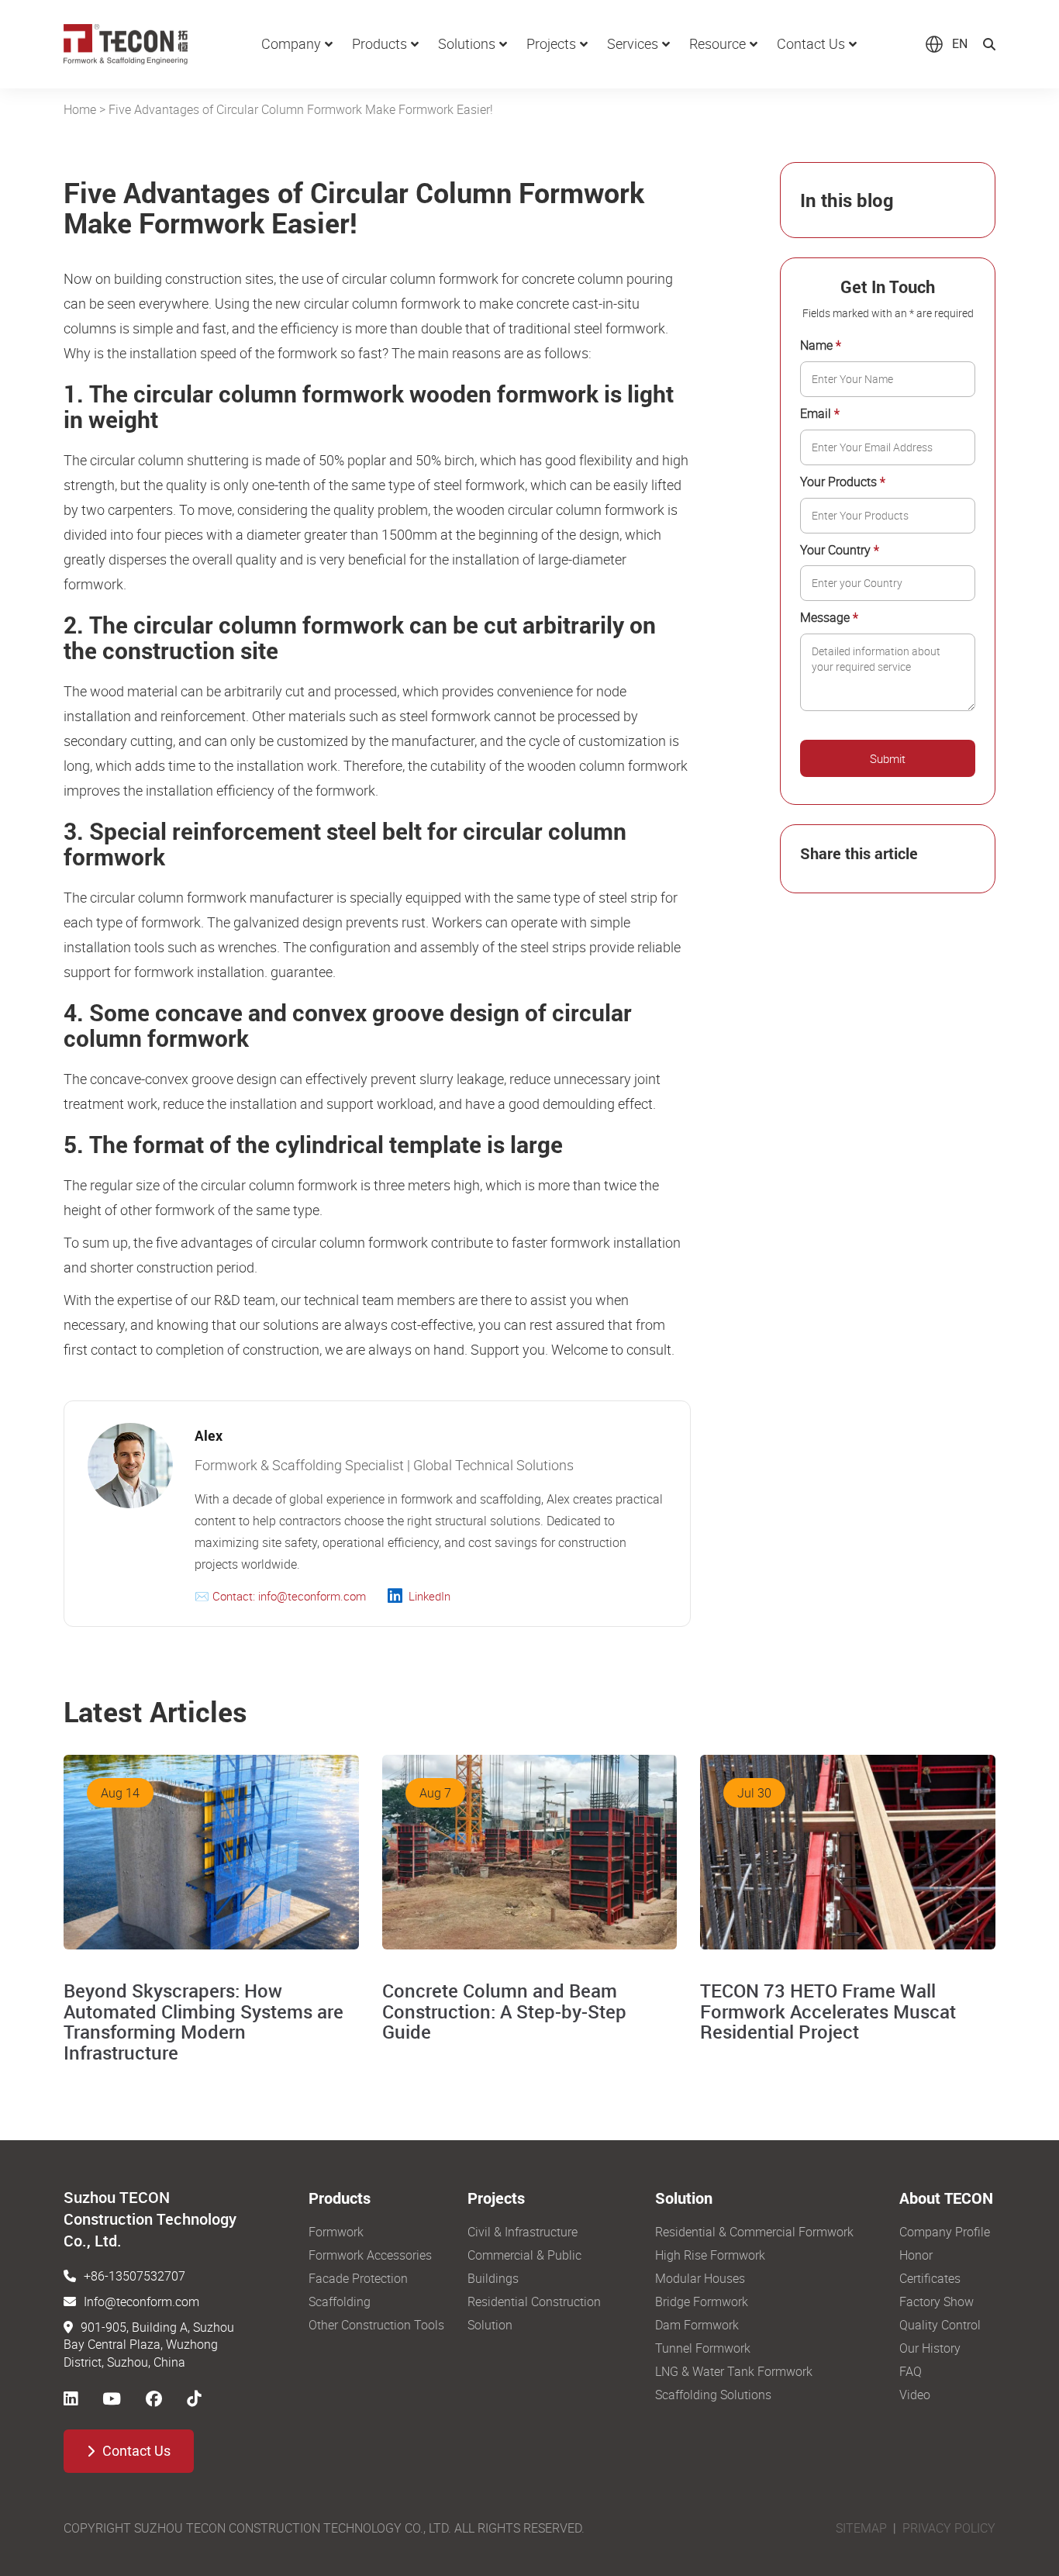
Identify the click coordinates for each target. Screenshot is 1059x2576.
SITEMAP (861, 2528)
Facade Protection (358, 2278)
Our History (930, 2348)
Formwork (336, 2232)
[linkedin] (71, 2398)
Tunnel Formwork (703, 2348)
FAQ (911, 2371)
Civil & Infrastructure (523, 2232)
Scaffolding (340, 2301)
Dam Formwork (697, 2325)
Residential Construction (534, 2301)
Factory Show (937, 2301)
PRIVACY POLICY (949, 2528)
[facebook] (154, 2398)
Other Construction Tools (376, 2325)
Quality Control (940, 2325)
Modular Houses (700, 2278)
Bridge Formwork (702, 2301)
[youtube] (112, 2398)
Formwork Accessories (370, 2255)
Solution (490, 2325)
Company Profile (945, 2232)
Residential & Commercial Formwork (754, 2232)
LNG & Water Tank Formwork (734, 2371)
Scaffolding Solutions (713, 2395)
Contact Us (136, 2451)
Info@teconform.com (141, 2301)
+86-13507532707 (135, 2276)
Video (915, 2395)
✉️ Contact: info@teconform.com (280, 1596)
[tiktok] (194, 2398)
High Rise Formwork (710, 2255)
